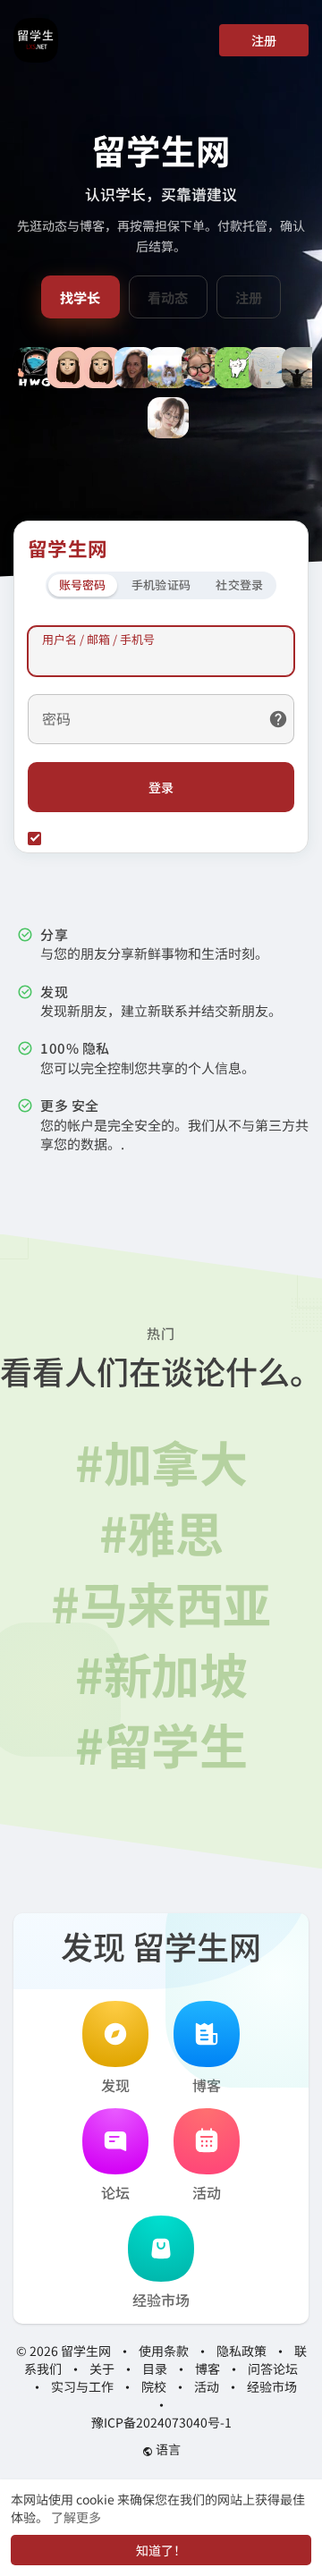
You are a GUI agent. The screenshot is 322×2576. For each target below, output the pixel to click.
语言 (167, 2449)
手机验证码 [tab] (161, 585)
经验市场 (161, 2300)
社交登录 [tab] (239, 585)
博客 (207, 2085)
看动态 (168, 297)
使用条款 (164, 2351)
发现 (115, 2085)
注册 (264, 40)
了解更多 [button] (76, 2517)
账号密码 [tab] (83, 585)
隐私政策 (241, 2351)
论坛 (115, 2192)
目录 (155, 2368)
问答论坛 (273, 2368)
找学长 (80, 297)
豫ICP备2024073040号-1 (161, 2422)
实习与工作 (82, 2386)
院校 (154, 2386)
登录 (161, 787)
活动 (207, 2192)
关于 (102, 2368)
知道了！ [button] (161, 2550)
